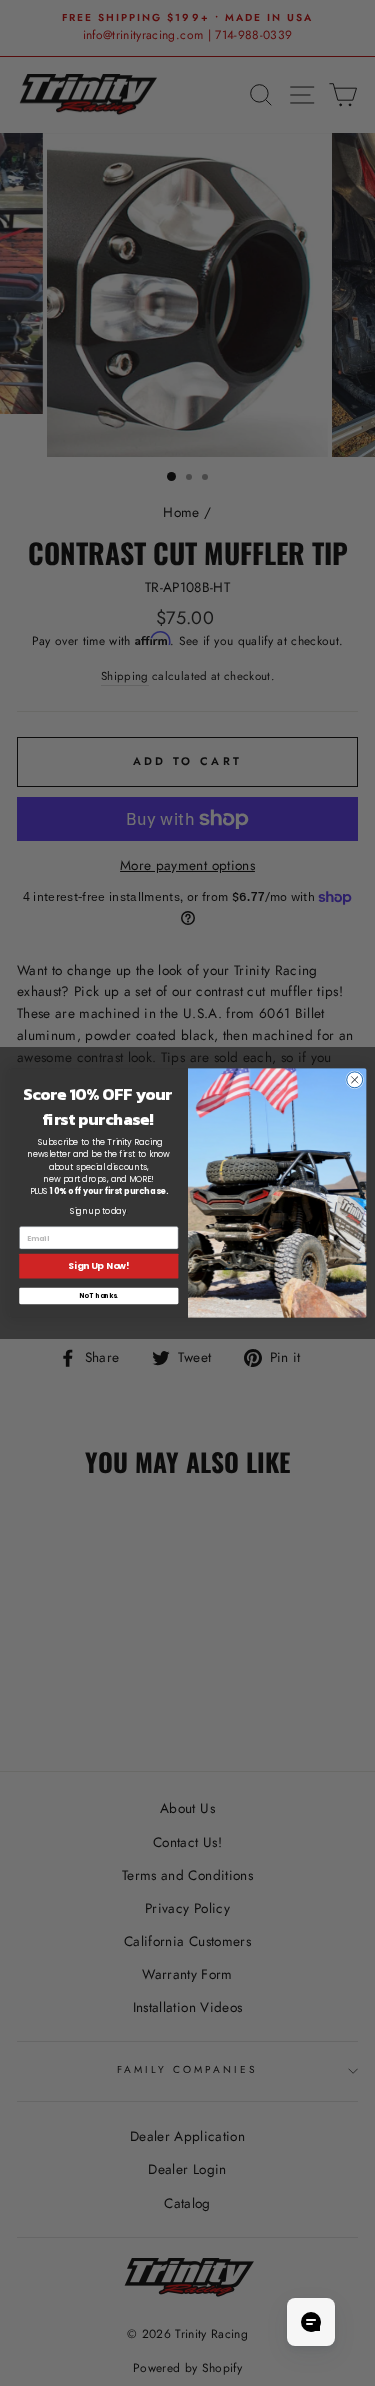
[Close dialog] (354, 1080)
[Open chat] (311, 2322)
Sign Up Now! (98, 1266)
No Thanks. (98, 1295)
